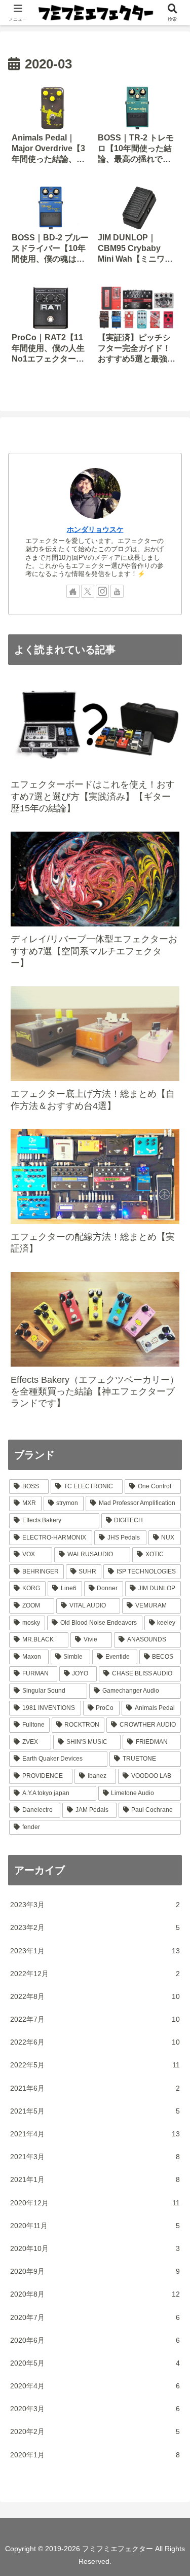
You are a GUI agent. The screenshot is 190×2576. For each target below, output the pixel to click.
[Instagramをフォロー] (102, 591)
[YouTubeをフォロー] (117, 591)
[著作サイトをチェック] (73, 591)
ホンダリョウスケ (95, 529)
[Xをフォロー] (88, 591)
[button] (170, 1687)
